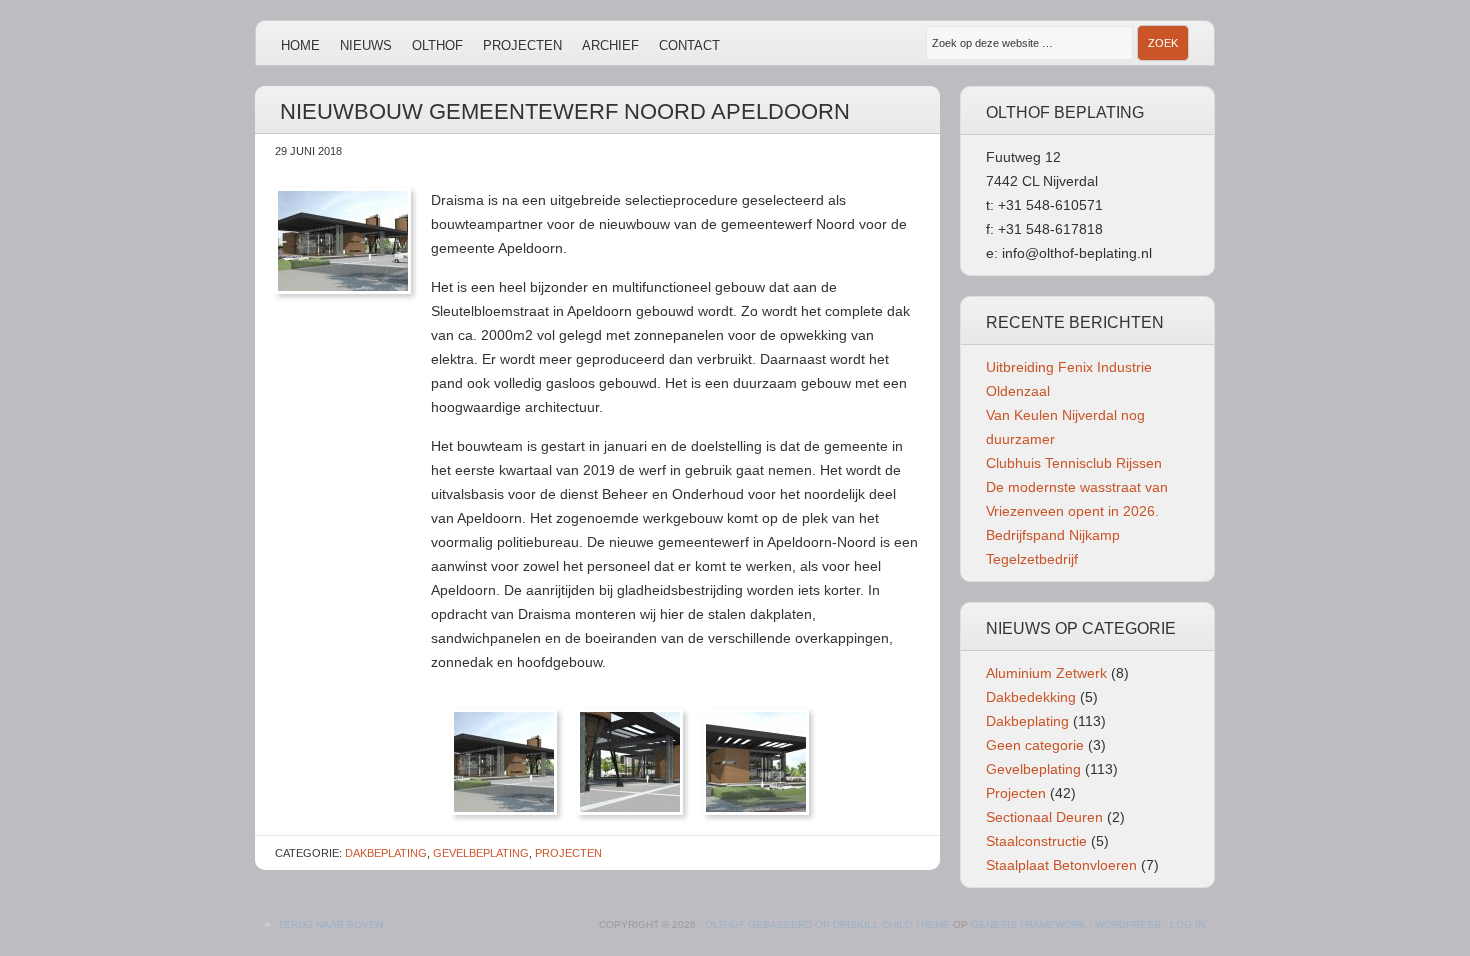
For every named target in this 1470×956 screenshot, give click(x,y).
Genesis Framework (1028, 924)
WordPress (1128, 924)
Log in (1187, 924)
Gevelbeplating (481, 853)
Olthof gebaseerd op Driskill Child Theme (827, 924)
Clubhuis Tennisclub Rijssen (1074, 463)
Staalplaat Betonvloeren (1061, 865)
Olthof (437, 45)
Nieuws (366, 45)
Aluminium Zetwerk (1046, 673)
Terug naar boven (330, 924)
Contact (689, 45)
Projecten (522, 45)
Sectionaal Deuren (1044, 817)
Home (300, 45)
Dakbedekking (1031, 697)
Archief (610, 45)
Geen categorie (1035, 745)
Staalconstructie (1036, 841)
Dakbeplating (386, 853)
